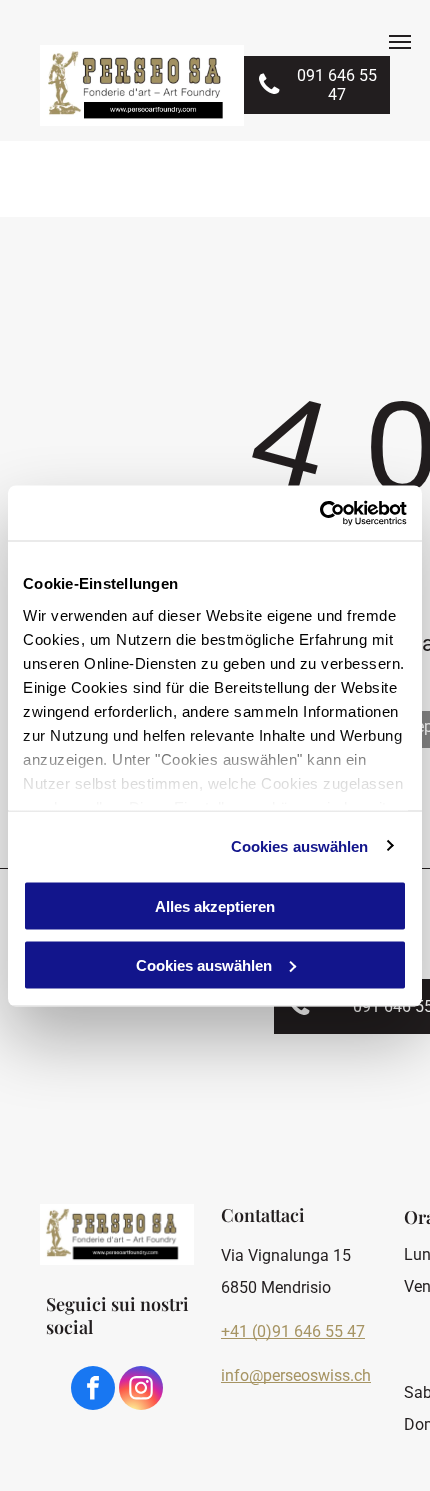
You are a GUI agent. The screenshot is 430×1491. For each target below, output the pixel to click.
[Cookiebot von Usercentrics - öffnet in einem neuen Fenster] (319, 513)
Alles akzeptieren (215, 906)
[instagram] (141, 1390)
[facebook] (93, 1390)
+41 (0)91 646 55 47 (293, 1331)
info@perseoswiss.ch (296, 1375)
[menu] (400, 42)
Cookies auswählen (300, 845)
